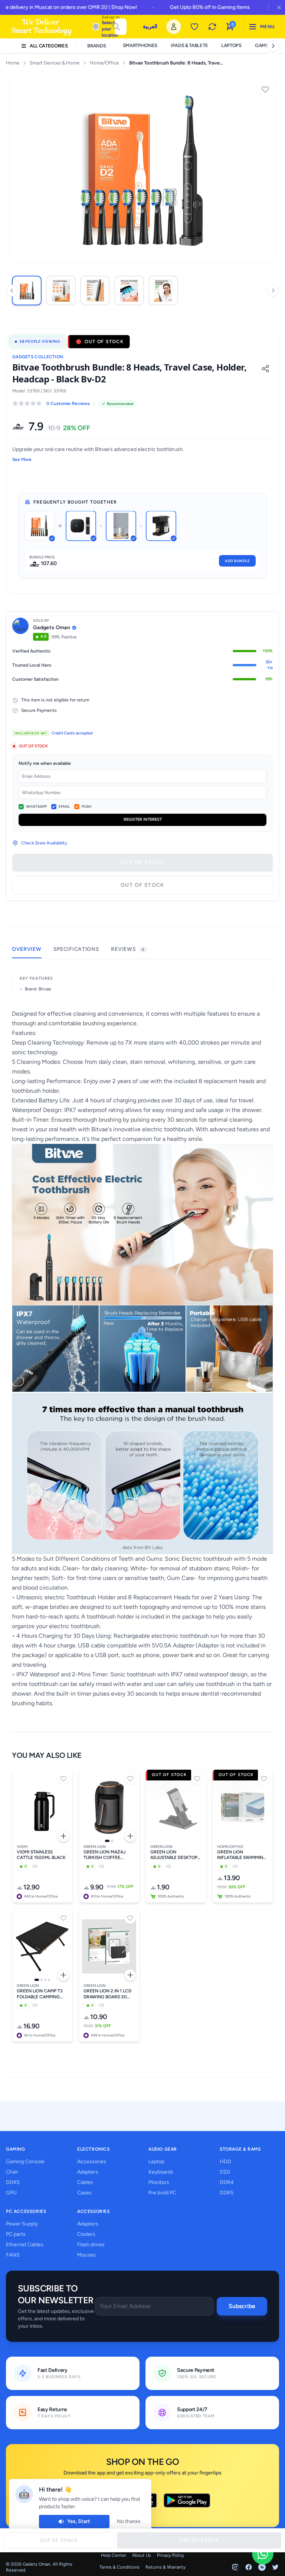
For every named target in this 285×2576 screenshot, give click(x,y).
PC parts (16, 2234)
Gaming (265, 45)
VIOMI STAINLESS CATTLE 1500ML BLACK (41, 1855)
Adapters (88, 2172)
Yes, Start (79, 2521)
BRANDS (96, 46)
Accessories (92, 2162)
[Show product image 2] (112, 1841)
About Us (142, 2555)
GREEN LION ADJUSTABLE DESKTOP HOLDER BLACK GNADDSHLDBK (174, 1855)
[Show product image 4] (49, 1980)
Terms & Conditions (119, 2567)
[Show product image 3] (45, 1980)
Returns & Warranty (166, 2567)
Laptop (156, 2162)
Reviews (127, 949)
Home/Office (104, 63)
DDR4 (227, 2182)
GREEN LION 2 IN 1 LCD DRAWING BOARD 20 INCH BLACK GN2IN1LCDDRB (107, 1994)
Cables (85, 2182)
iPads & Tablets (189, 45)
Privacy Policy (171, 2555)
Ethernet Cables (25, 2245)
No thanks (129, 2521)
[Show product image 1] (107, 1841)
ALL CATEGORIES (49, 46)
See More (22, 459)
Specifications (76, 949)
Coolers (86, 2234)
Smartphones (140, 45)
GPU (11, 2193)
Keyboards (161, 2172)
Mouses (86, 2255)
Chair (12, 2172)
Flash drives (91, 2245)
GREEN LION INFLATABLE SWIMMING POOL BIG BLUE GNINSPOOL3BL (242, 1855)
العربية (150, 26)
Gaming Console (25, 2162)
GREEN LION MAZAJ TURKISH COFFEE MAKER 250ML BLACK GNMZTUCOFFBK (106, 1855)
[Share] (265, 369)
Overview (27, 949)
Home (13, 63)
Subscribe (242, 2306)
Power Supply (22, 2224)
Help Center (114, 2555)
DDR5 (13, 2182)
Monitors (159, 2182)
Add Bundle (237, 561)
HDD (225, 2162)
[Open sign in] (174, 27)
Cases (84, 2193)
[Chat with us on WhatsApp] (263, 2554)
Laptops (231, 45)
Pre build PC (162, 2193)
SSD (225, 2172)
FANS (13, 2255)
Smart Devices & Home (55, 63)
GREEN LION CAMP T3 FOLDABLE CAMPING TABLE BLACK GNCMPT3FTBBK (40, 1994)
